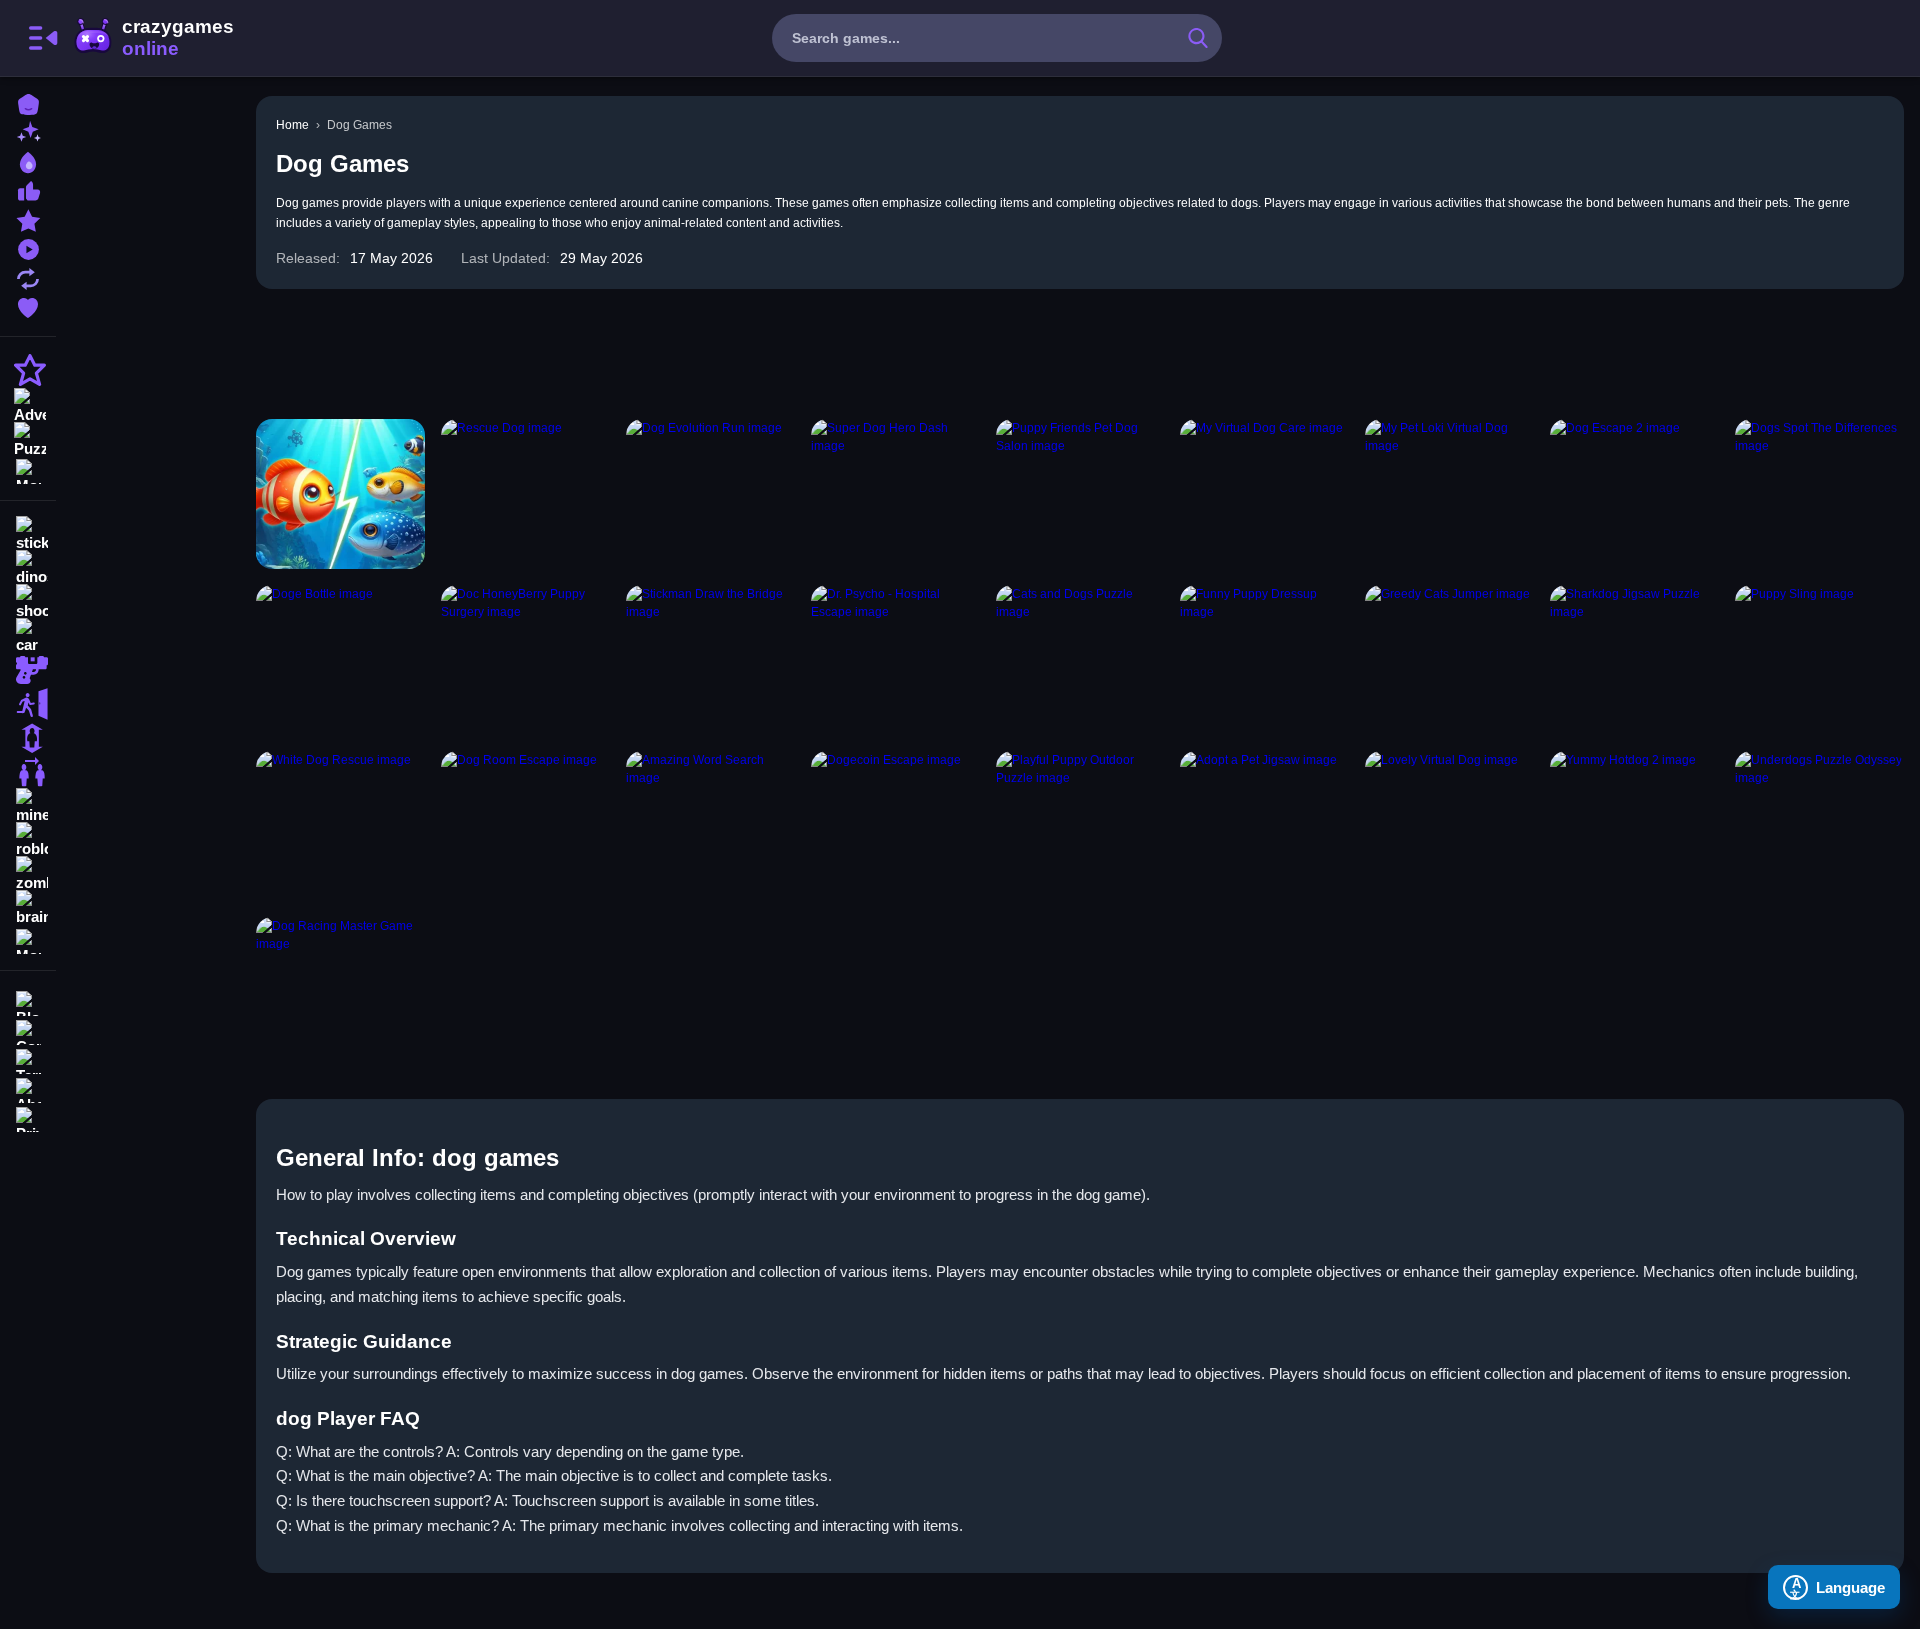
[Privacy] (28, 1117)
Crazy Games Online (153, 38)
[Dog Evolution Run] (710, 494)
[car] (28, 636)
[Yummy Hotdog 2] (1634, 826)
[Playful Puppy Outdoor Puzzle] (1080, 826)
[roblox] (28, 840)
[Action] (28, 370)
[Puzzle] (28, 438)
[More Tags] (28, 939)
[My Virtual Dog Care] (1264, 494)
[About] (28, 1088)
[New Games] (28, 131)
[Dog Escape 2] (1634, 494)
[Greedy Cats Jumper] (1449, 660)
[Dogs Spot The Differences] (1819, 494)
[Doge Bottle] (340, 660)
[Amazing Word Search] (710, 826)
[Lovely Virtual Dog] (1449, 826)
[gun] (28, 670)
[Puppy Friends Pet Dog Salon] (1080, 494)
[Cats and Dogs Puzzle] (1080, 660)
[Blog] (28, 1001)
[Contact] (28, 1030)
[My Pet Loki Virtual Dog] (1449, 494)
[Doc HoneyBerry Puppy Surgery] (525, 660)
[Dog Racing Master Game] (340, 992)
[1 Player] (28, 738)
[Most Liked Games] (28, 189)
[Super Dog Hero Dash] (895, 494)
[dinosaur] (28, 568)
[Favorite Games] (28, 305)
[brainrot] (28, 908)
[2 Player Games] (28, 772)
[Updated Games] (28, 276)
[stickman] (28, 534)
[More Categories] (28, 469)
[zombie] (28, 874)
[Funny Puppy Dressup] (1264, 660)
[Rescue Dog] (525, 494)
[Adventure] (28, 404)
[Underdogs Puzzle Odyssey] (1819, 826)
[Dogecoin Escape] (895, 826)
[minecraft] (28, 806)
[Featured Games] (28, 218)
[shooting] (28, 602)
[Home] (28, 102)
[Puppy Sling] (1819, 660)
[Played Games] (28, 247)
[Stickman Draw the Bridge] (710, 660)
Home (292, 125)
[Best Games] (28, 160)
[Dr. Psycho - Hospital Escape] (895, 660)
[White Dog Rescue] (340, 826)
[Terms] (28, 1059)
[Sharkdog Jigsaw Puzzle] (1634, 660)
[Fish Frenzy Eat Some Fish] (340, 494)
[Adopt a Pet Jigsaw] (1264, 826)
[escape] (28, 704)
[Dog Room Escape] (525, 826)
